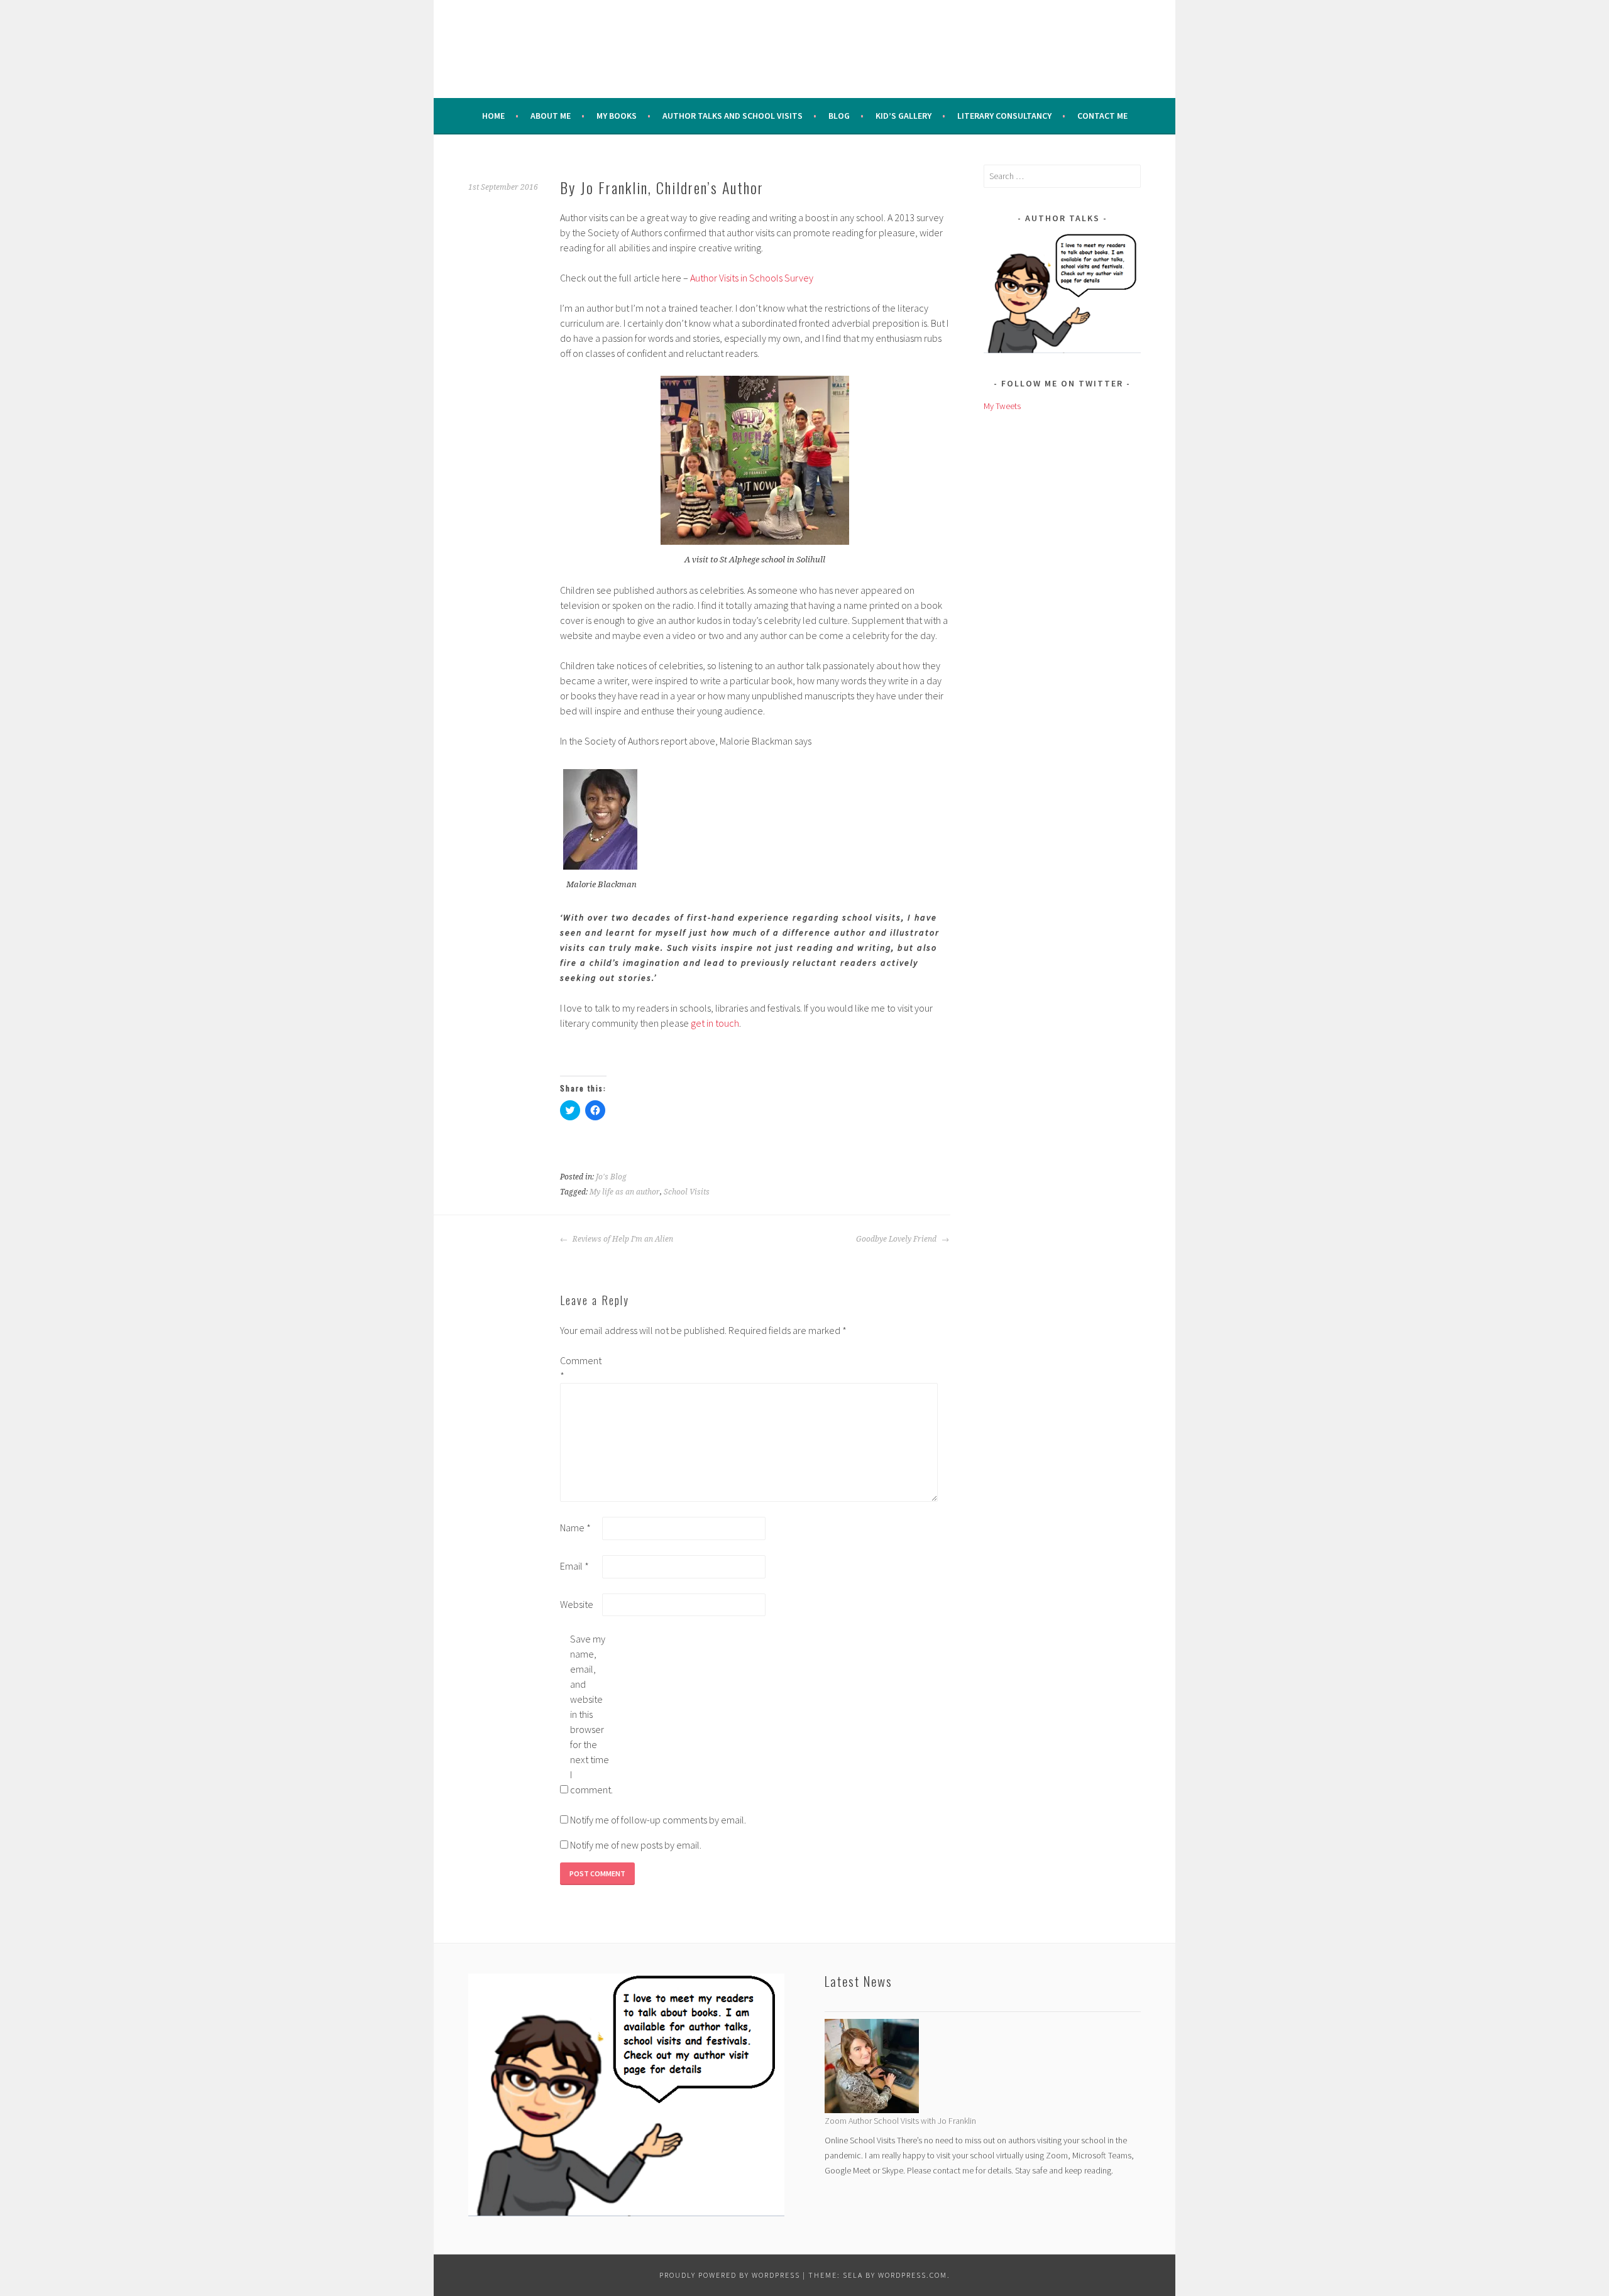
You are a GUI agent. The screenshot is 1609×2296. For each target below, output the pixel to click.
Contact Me (1102, 116)
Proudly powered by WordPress (730, 2275)
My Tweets (1002, 406)
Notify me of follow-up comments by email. (658, 1820)
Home (493, 116)
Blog (839, 116)
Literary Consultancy (1004, 116)
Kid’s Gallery (903, 116)
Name (575, 1528)
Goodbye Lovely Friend (897, 1239)
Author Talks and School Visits (733, 116)
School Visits (687, 1192)
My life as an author (625, 1192)
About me (551, 116)
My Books (617, 116)
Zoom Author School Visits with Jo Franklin (900, 2121)
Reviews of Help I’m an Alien (622, 1239)
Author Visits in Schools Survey (751, 278)
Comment (580, 1368)
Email (574, 1566)
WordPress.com (913, 2275)
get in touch (715, 1023)
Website (577, 1604)
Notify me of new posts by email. (636, 1845)
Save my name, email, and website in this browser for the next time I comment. (590, 1714)
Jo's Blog (611, 1177)
